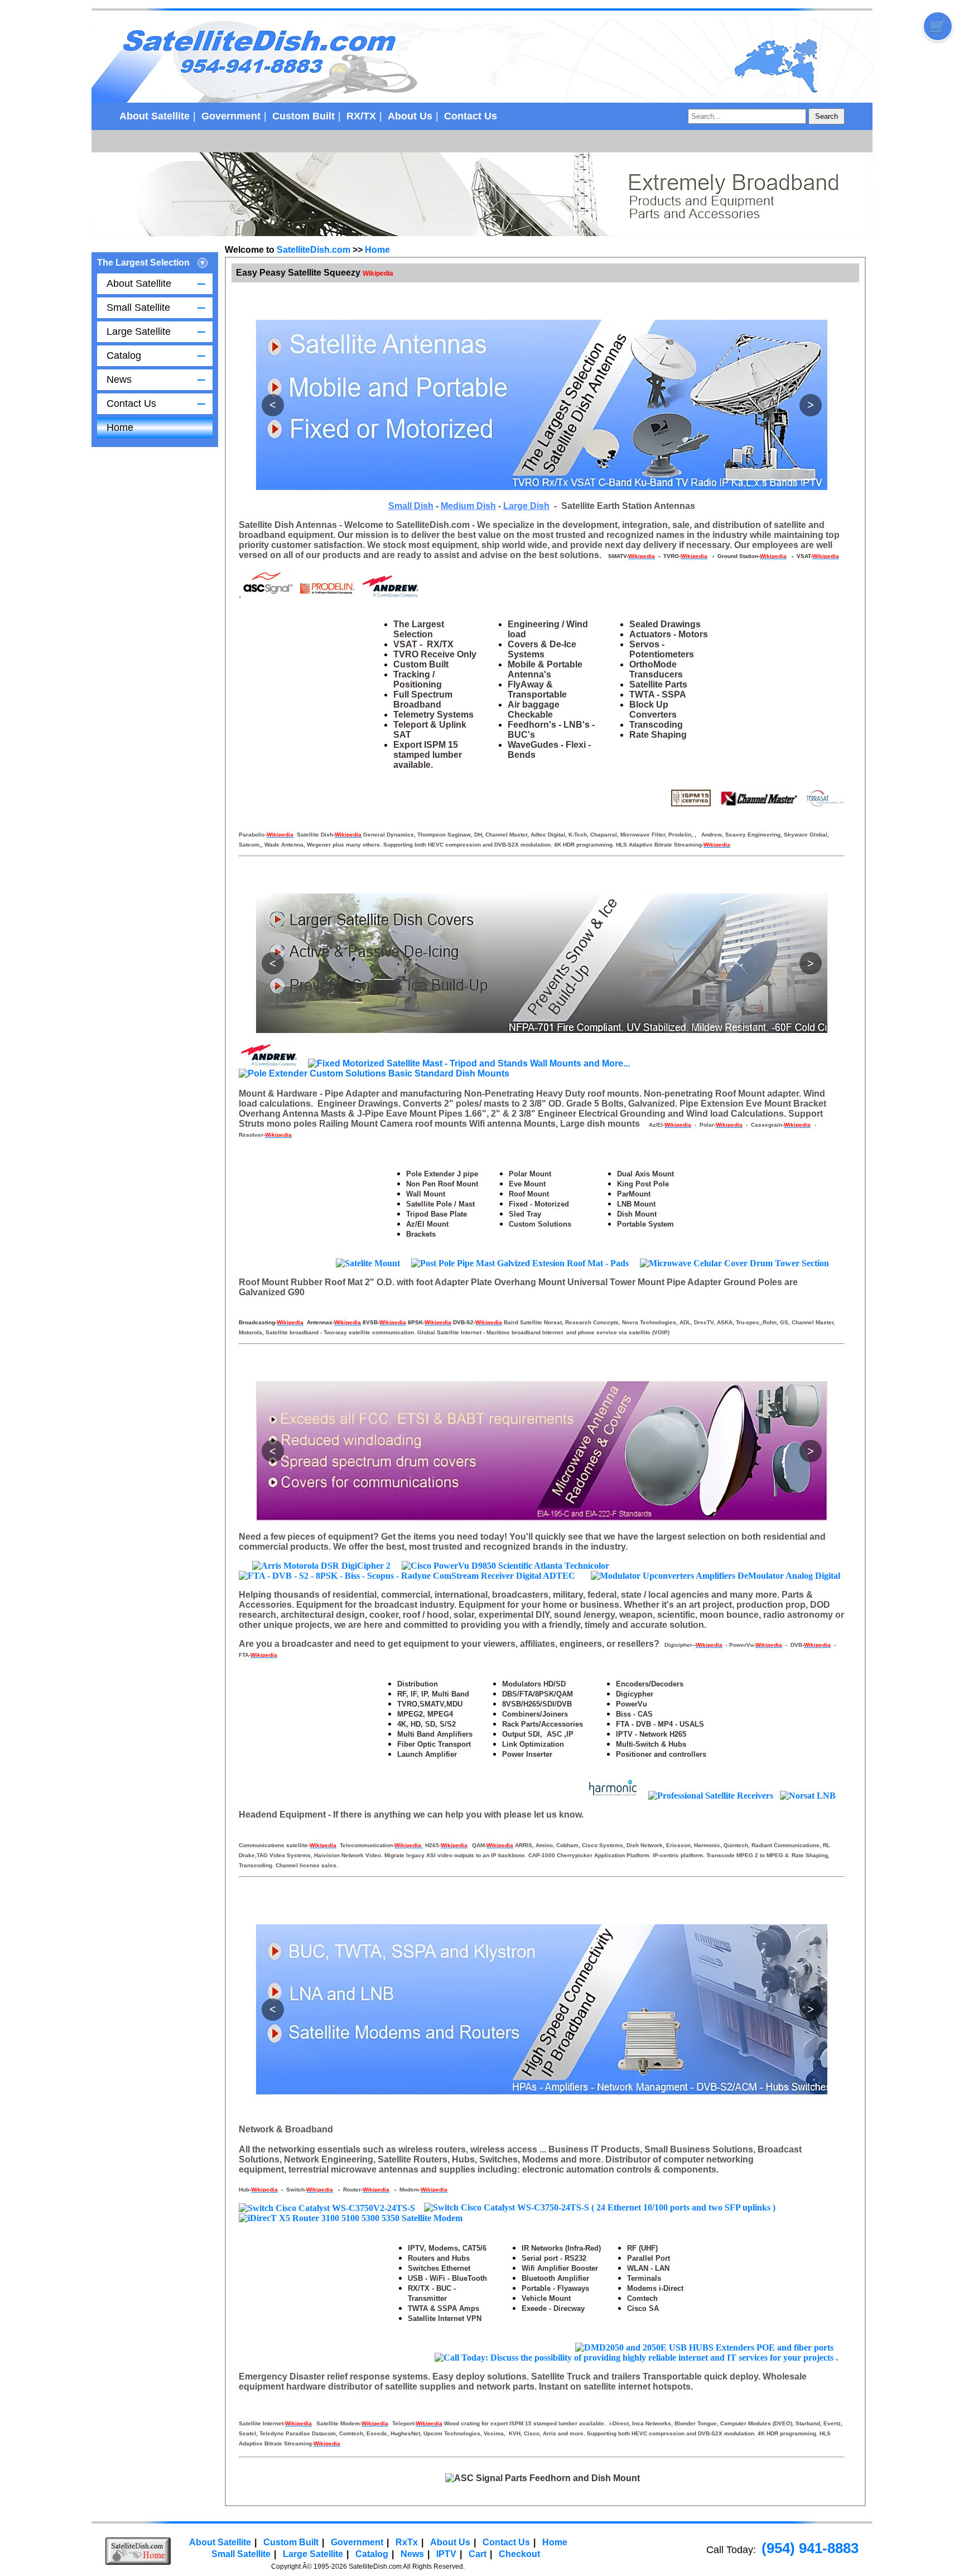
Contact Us (471, 116)
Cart (478, 2554)
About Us (410, 116)
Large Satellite (139, 331)
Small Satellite (138, 307)
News (119, 379)
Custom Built (303, 116)
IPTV (446, 2554)
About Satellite (155, 116)
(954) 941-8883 (810, 2548)
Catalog (124, 355)
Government (231, 116)
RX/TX (361, 116)
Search (826, 116)
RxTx (407, 2542)
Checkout (519, 2554)
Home (120, 427)
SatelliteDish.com (314, 250)
